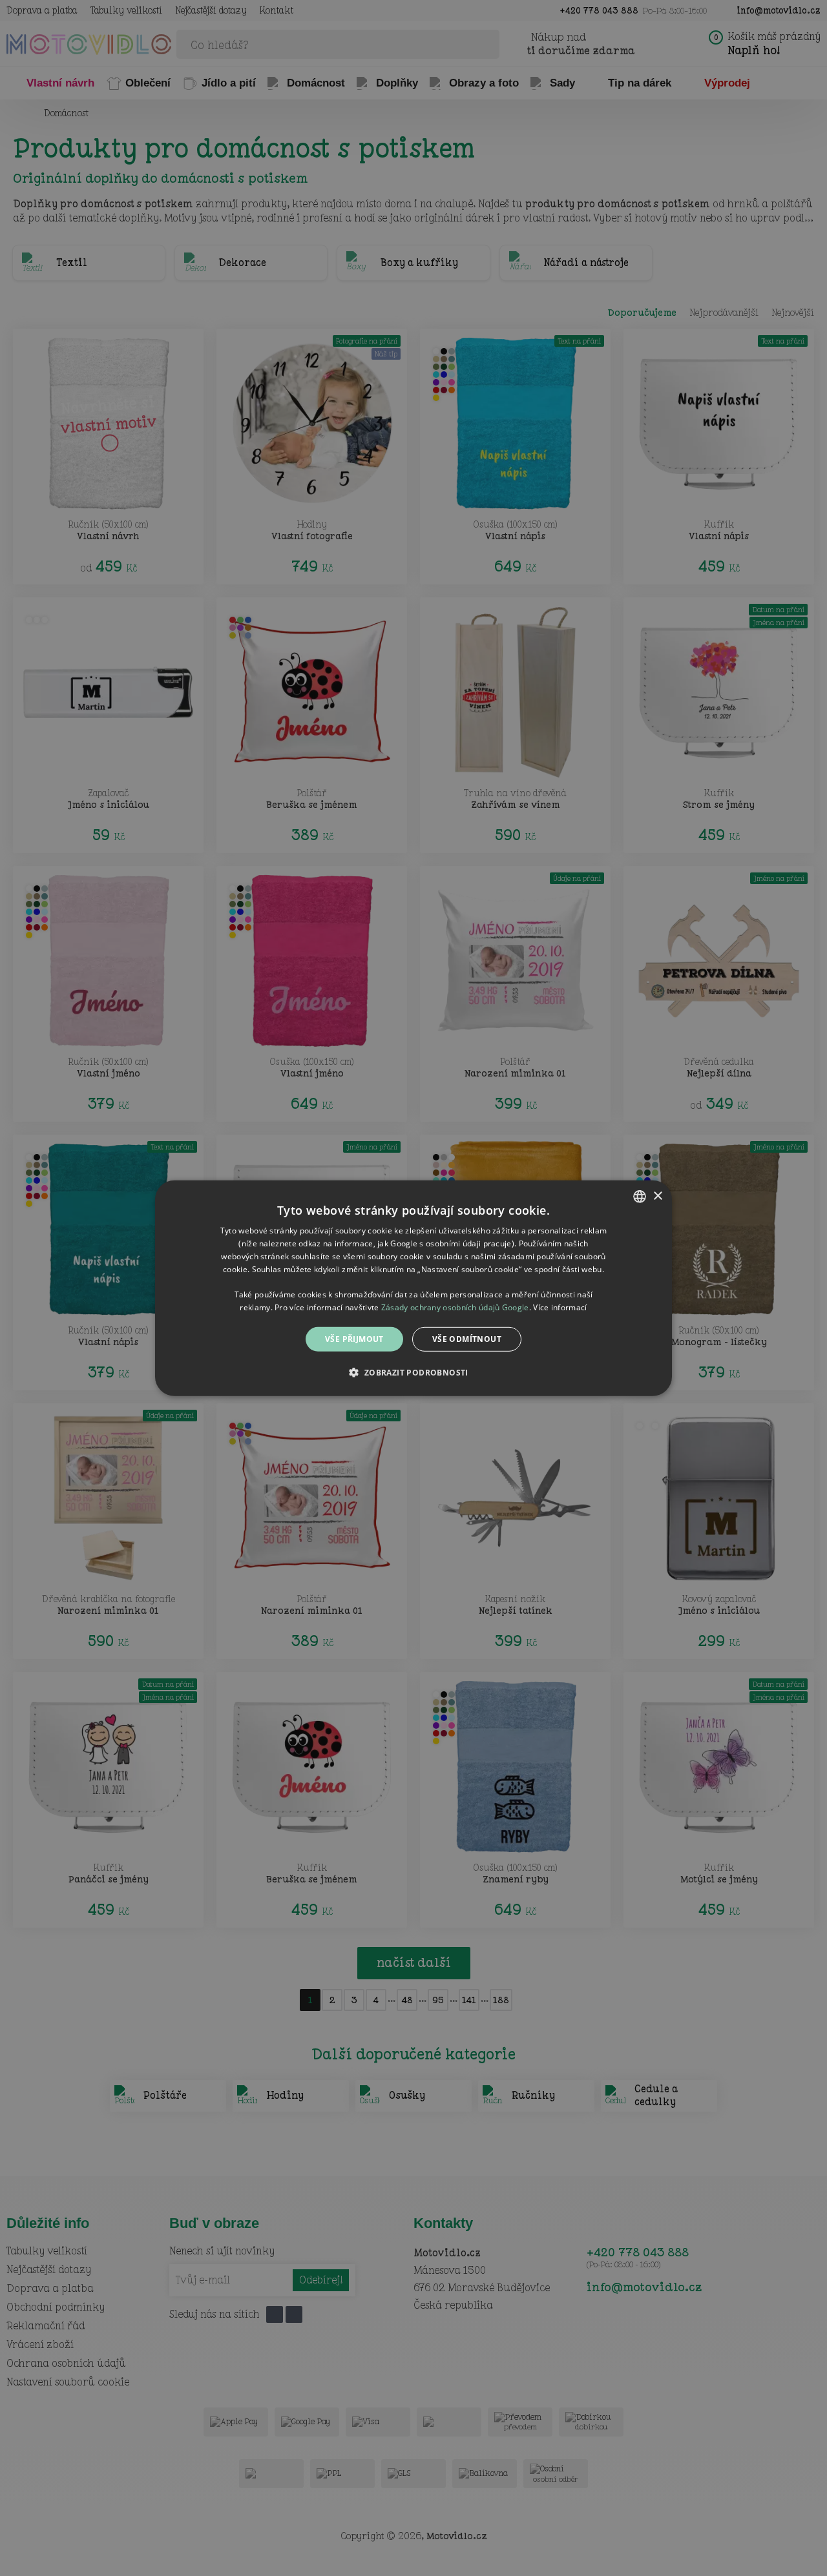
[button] (413, 1372)
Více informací (560, 1307)
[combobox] (640, 1196)
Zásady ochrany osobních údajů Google (455, 1307)
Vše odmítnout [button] (467, 1338)
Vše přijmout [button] (354, 1338)
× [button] (657, 1196)
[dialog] (413, 1288)
